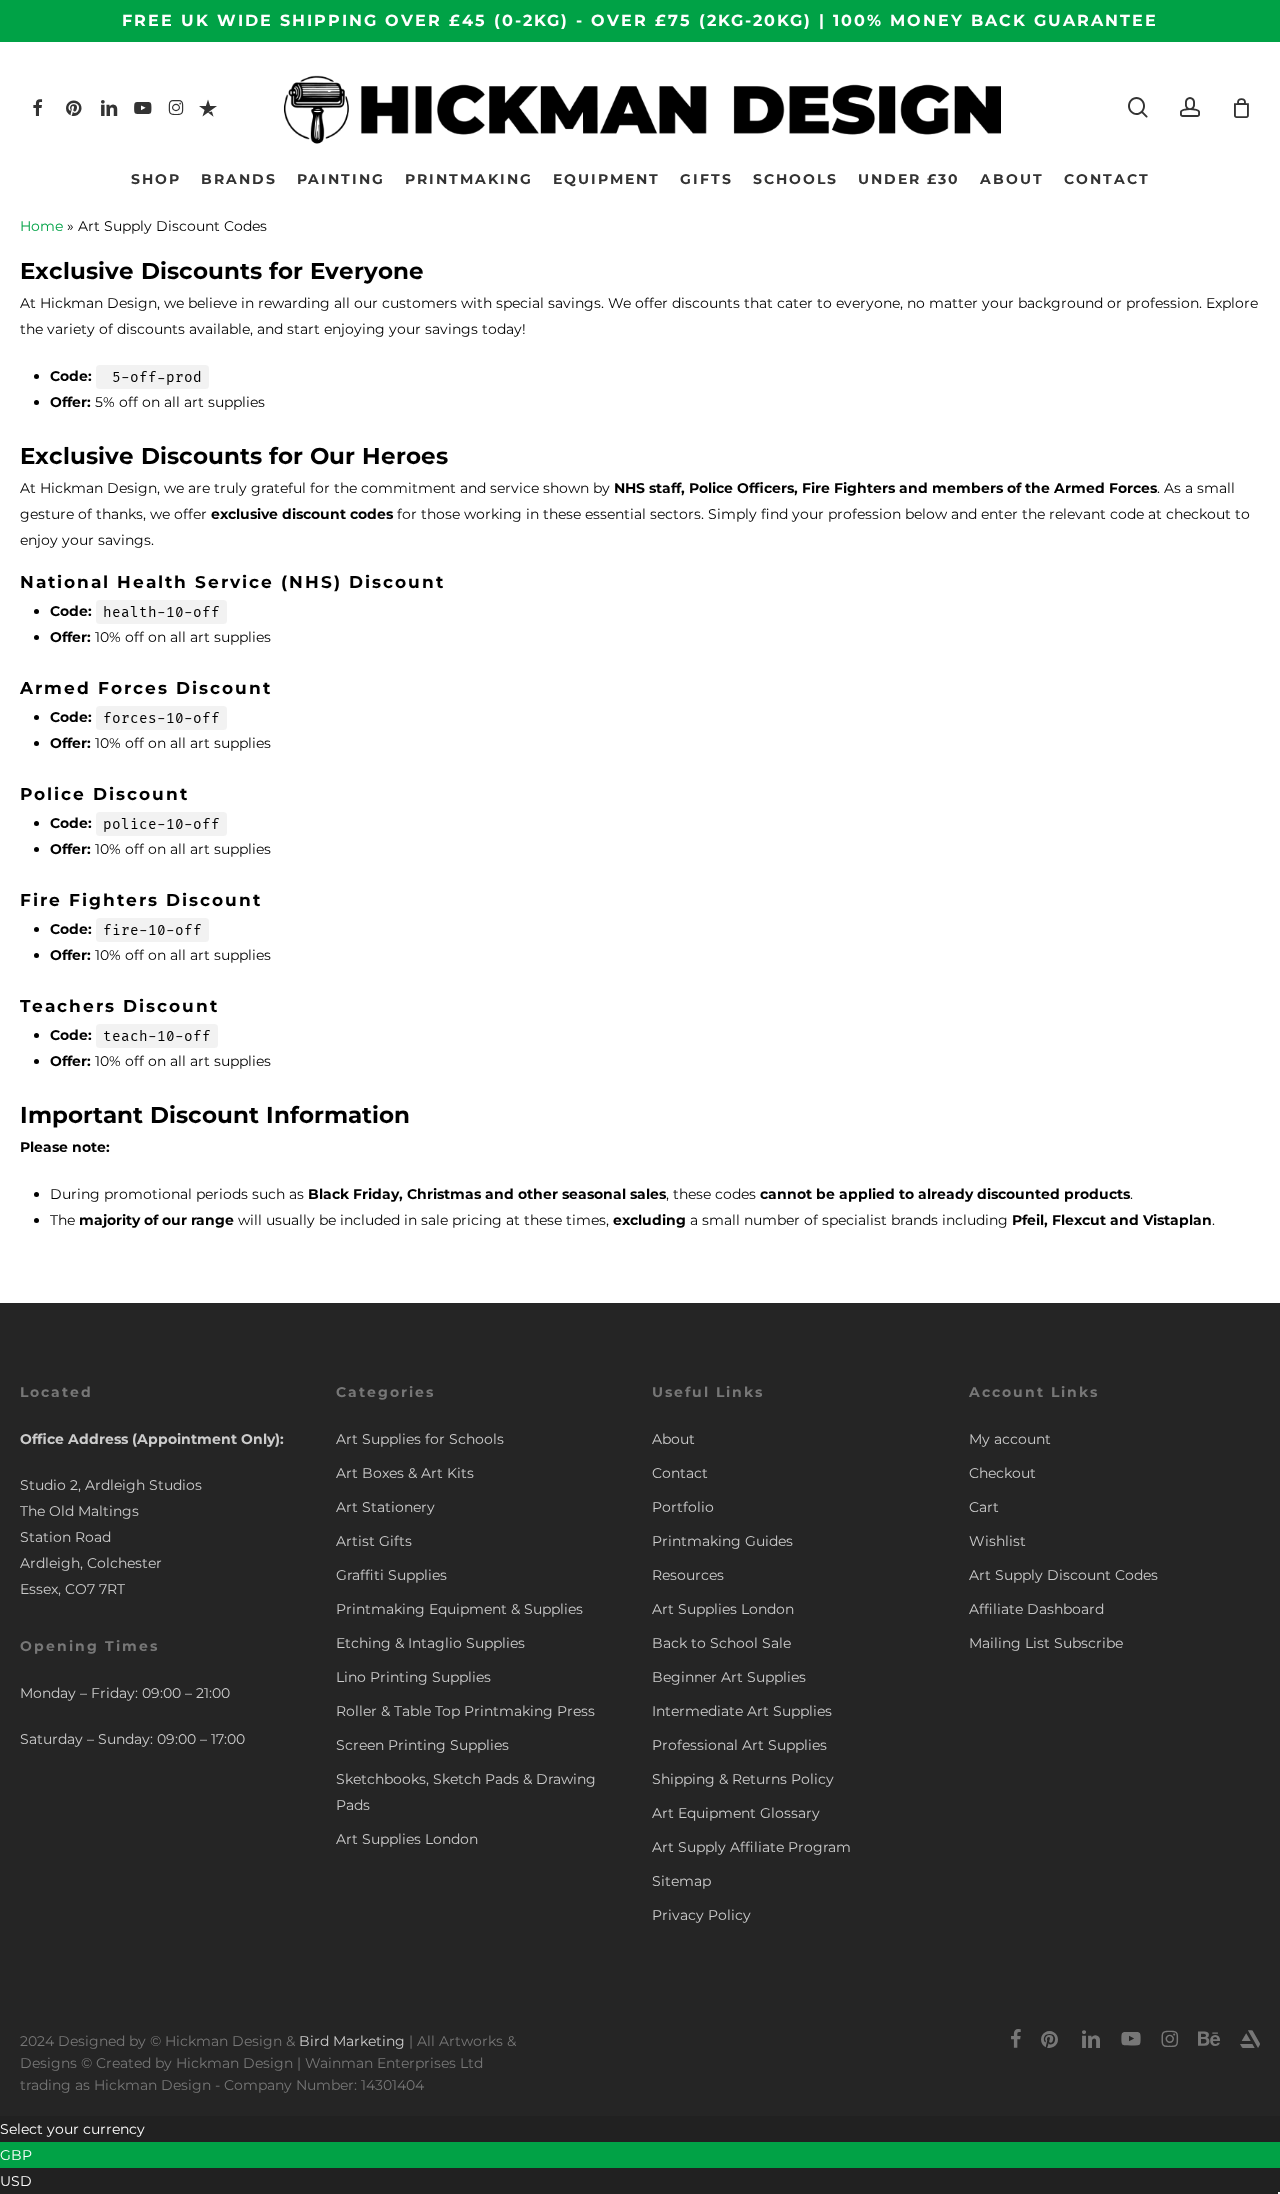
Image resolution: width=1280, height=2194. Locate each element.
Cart (984, 1507)
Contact (680, 1473)
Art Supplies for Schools (420, 1439)
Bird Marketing (352, 2041)
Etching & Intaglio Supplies (430, 1643)
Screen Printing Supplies (422, 1745)
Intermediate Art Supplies (742, 1711)
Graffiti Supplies (391, 1575)
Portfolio (683, 1507)
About (673, 1439)
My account (1010, 1439)
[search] (1138, 107)
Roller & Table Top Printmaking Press (465, 1711)
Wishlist (997, 1541)
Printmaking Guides (722, 1541)
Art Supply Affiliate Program (751, 1847)
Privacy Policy (701, 1915)
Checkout (1002, 1473)
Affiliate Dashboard (1036, 1609)
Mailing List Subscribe (1046, 1643)
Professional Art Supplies (739, 1745)
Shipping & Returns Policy (743, 1779)
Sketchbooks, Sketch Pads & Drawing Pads (466, 1792)
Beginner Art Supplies (729, 1677)
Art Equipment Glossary (736, 1813)
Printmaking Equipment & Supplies (459, 1609)
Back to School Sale (721, 1643)
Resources (688, 1575)
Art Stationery (385, 1507)
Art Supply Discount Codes (1063, 1575)
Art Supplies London (407, 1839)
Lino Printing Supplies (413, 1677)
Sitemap (681, 1881)
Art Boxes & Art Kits (405, 1473)
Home (41, 226)
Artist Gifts (374, 1541)
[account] (1190, 107)
